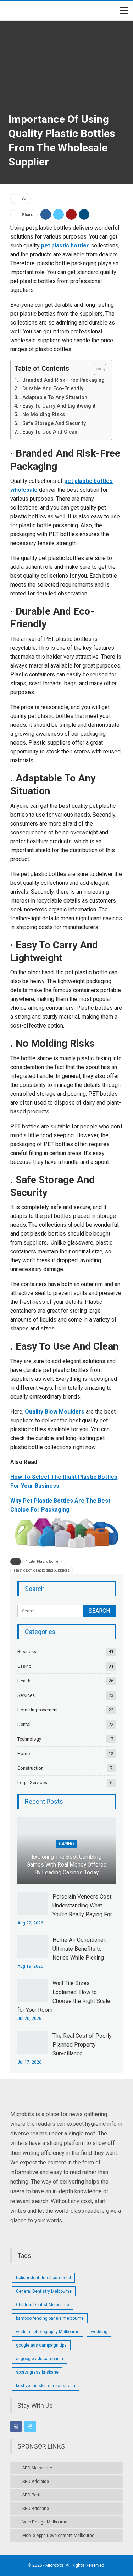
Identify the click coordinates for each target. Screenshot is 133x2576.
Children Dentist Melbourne (43, 2305)
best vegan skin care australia (46, 2386)
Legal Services (32, 1783)
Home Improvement (38, 1710)
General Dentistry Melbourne (44, 2291)
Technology (29, 1739)
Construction (31, 1768)
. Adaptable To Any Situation (53, 397)
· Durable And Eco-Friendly (51, 389)
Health (24, 1681)
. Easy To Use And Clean (48, 432)
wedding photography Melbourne (48, 2332)
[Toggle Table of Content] (97, 370)
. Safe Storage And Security (53, 423)
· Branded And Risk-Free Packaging (62, 380)
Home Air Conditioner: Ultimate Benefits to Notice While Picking (79, 1949)
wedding (99, 2332)
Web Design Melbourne (45, 2522)
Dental (24, 1724)
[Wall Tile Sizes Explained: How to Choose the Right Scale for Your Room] (33, 1990)
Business (27, 1652)
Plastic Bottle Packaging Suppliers (42, 1570)
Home (24, 1753)
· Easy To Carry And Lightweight (58, 406)
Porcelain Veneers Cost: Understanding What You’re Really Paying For (82, 1905)
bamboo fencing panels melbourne (50, 2318)
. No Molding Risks (43, 415)
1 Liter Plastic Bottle (42, 1561)
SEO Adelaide (36, 2482)
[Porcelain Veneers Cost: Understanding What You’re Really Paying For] (33, 1904)
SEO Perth (32, 2495)
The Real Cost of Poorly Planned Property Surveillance (82, 2045)
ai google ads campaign (40, 2359)
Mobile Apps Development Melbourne (58, 2536)
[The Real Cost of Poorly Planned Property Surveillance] (33, 2043)
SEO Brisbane (36, 2509)
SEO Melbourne (37, 2468)
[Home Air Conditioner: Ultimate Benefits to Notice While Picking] (33, 1947)
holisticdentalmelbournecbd (43, 2278)
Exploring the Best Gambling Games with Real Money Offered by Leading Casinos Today (67, 1865)
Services (26, 1695)
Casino (24, 1666)
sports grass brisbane (37, 2372)
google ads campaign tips (41, 2345)
